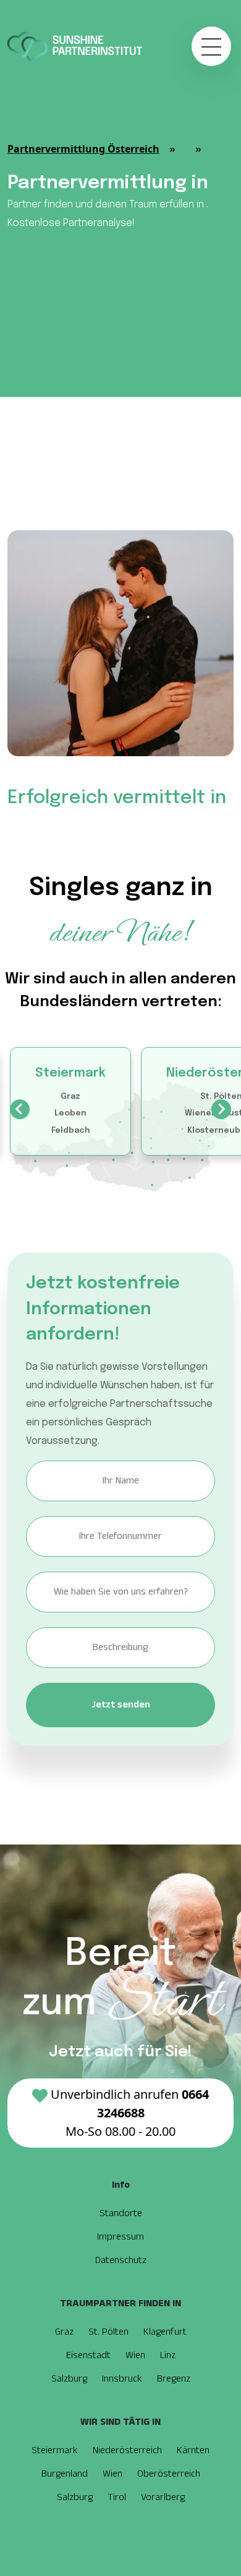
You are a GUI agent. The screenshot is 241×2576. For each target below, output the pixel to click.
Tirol (117, 2497)
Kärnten (193, 2450)
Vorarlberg (163, 2497)
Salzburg (69, 2379)
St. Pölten (108, 2332)
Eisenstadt (88, 2355)
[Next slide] (221, 1109)
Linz (168, 2355)
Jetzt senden (121, 1705)
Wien (135, 2355)
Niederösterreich (127, 2450)
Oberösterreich (169, 2474)
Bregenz (174, 2379)
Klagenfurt (165, 2332)
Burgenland (65, 2474)
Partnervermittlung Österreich (83, 149)
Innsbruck (122, 2379)
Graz (70, 1097)
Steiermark (70, 1073)
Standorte (121, 2213)
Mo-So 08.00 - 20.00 (130, 2113)
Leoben (70, 1113)
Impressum (120, 2237)
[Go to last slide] (20, 1109)
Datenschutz (121, 2260)
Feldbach (71, 1131)
